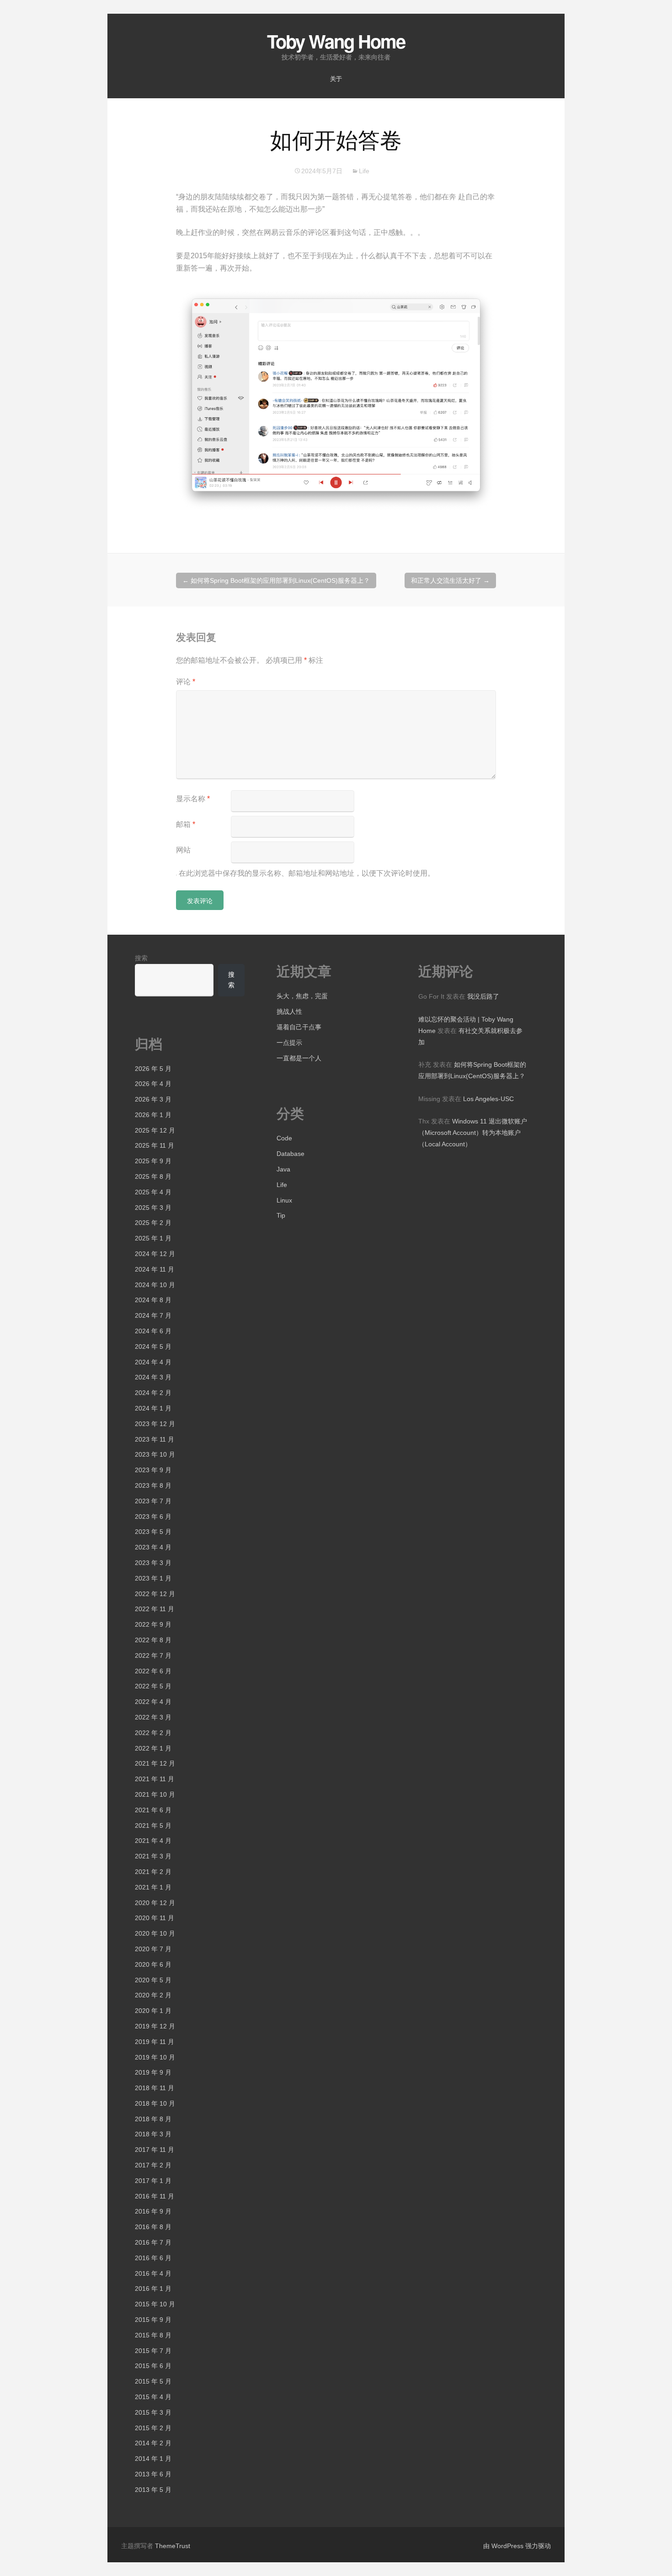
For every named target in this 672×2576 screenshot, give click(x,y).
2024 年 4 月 (153, 1362)
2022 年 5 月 (153, 1686)
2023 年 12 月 (155, 1424)
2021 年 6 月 (153, 1810)
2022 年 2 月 (153, 1733)
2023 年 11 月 (155, 1439)
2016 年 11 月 (155, 2196)
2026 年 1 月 (153, 1115)
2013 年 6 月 (153, 2474)
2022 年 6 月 (153, 1671)
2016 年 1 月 (153, 2289)
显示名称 (193, 799)
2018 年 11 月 (155, 2088)
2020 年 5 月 (153, 1980)
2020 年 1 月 (153, 2011)
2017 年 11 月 (155, 2150)
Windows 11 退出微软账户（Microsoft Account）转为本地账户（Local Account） (473, 1133)
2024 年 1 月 (153, 1408)
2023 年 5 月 (153, 1532)
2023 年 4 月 (153, 1547)
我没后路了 (483, 996)
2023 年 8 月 (153, 1485)
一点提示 (289, 1043)
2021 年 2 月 (153, 1872)
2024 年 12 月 (155, 1254)
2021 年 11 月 (155, 1779)
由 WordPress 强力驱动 (517, 2546)
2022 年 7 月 (153, 1655)
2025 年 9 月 (153, 1161)
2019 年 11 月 (155, 2042)
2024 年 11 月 (155, 1269)
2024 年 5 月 (153, 1347)
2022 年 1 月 (153, 1748)
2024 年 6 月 (153, 1331)
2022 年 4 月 (153, 1702)
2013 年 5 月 (153, 2490)
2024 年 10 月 (155, 1285)
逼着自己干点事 (299, 1027)
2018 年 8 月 (153, 2119)
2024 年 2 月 (153, 1393)
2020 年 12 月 (155, 1903)
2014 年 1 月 (153, 2459)
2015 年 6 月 (153, 2366)
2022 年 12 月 (155, 1594)
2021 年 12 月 (155, 1763)
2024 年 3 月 (153, 1377)
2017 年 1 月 (153, 2181)
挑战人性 (289, 1011)
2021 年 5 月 (153, 1826)
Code (284, 1138)
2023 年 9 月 (153, 1470)
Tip (281, 1215)
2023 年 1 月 (153, 1578)
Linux (284, 1200)
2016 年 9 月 (153, 2211)
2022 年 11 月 (155, 1609)
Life (364, 171)
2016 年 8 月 (153, 2227)
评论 (186, 682)
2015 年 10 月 (155, 2304)
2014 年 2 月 (153, 2443)
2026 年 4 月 (153, 1084)
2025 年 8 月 (153, 1176)
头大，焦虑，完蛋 (302, 996)
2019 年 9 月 (153, 2072)
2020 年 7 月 (153, 1949)
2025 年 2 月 (153, 1223)
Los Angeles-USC (488, 1099)
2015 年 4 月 (153, 2397)
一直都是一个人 (299, 1058)
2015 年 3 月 (153, 2412)
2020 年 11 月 (155, 1918)
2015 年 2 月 (153, 2428)
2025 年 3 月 (153, 1208)
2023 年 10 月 (155, 1454)
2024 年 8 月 (153, 1300)
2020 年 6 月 (153, 1964)
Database (291, 1154)
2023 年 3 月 (153, 1563)
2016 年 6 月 (153, 2258)
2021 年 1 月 (153, 1887)
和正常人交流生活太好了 (450, 580)
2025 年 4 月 (153, 1192)
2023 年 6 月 (153, 1517)
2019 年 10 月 (155, 2057)
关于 (336, 79)
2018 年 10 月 (155, 2103)
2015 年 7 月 (153, 2351)
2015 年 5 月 (153, 2381)
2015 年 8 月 (153, 2335)
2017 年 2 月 (153, 2165)
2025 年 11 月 (155, 1145)
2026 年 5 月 (153, 1069)
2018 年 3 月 (153, 2134)
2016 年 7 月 (153, 2242)
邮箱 (186, 824)
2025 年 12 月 (155, 1130)
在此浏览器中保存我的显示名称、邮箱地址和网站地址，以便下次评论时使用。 (307, 873)
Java (283, 1169)
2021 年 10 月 (155, 1794)
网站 (183, 850)
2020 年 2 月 (153, 1995)
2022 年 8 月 (153, 1640)
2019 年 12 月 (155, 2026)
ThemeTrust (173, 2546)
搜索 (141, 958)
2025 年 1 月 (153, 1238)
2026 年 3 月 (153, 1099)
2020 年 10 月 (155, 1933)
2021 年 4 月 (153, 1841)
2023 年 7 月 (153, 1501)
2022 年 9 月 (153, 1624)
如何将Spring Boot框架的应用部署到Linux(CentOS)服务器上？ (276, 580)
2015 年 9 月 (153, 2320)
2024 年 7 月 (153, 1315)
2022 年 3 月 (153, 1717)
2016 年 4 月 (153, 2273)
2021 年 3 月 (153, 1856)
